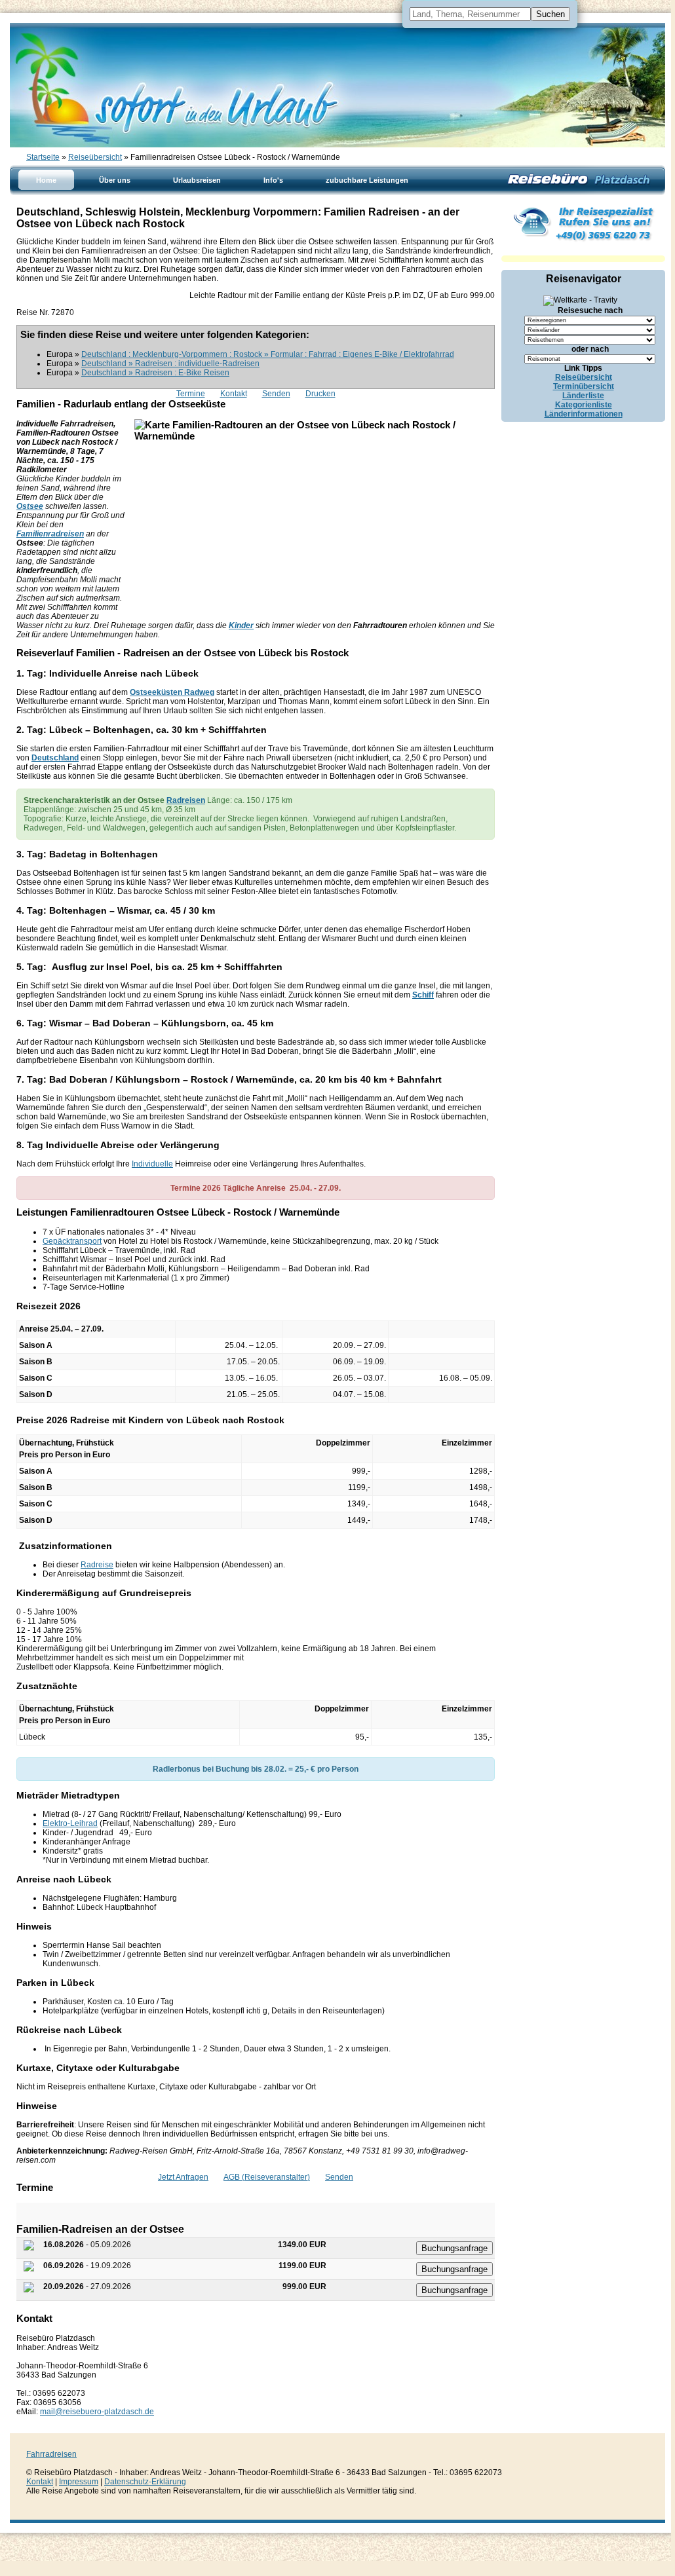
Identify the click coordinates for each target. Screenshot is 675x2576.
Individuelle (152, 1164)
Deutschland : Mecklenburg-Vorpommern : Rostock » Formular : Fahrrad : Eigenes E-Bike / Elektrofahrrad (268, 354)
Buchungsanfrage (454, 2248)
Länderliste (583, 396)
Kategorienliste (584, 405)
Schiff (423, 995)
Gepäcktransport (72, 1241)
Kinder (241, 625)
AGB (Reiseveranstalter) (267, 2177)
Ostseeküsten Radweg (172, 692)
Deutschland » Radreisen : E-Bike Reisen (155, 373)
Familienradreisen (50, 534)
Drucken (320, 394)
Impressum (79, 2482)
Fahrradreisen (51, 2454)
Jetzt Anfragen (183, 2177)
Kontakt (234, 394)
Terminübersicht (584, 386)
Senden (276, 394)
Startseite (43, 157)
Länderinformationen (584, 414)
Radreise (97, 1565)
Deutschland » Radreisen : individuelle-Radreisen (170, 364)
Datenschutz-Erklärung (145, 2482)
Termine (191, 394)
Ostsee (30, 506)
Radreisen (186, 800)
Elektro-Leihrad (70, 1823)
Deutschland (55, 758)
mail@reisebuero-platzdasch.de (97, 2412)
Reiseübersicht (95, 157)
